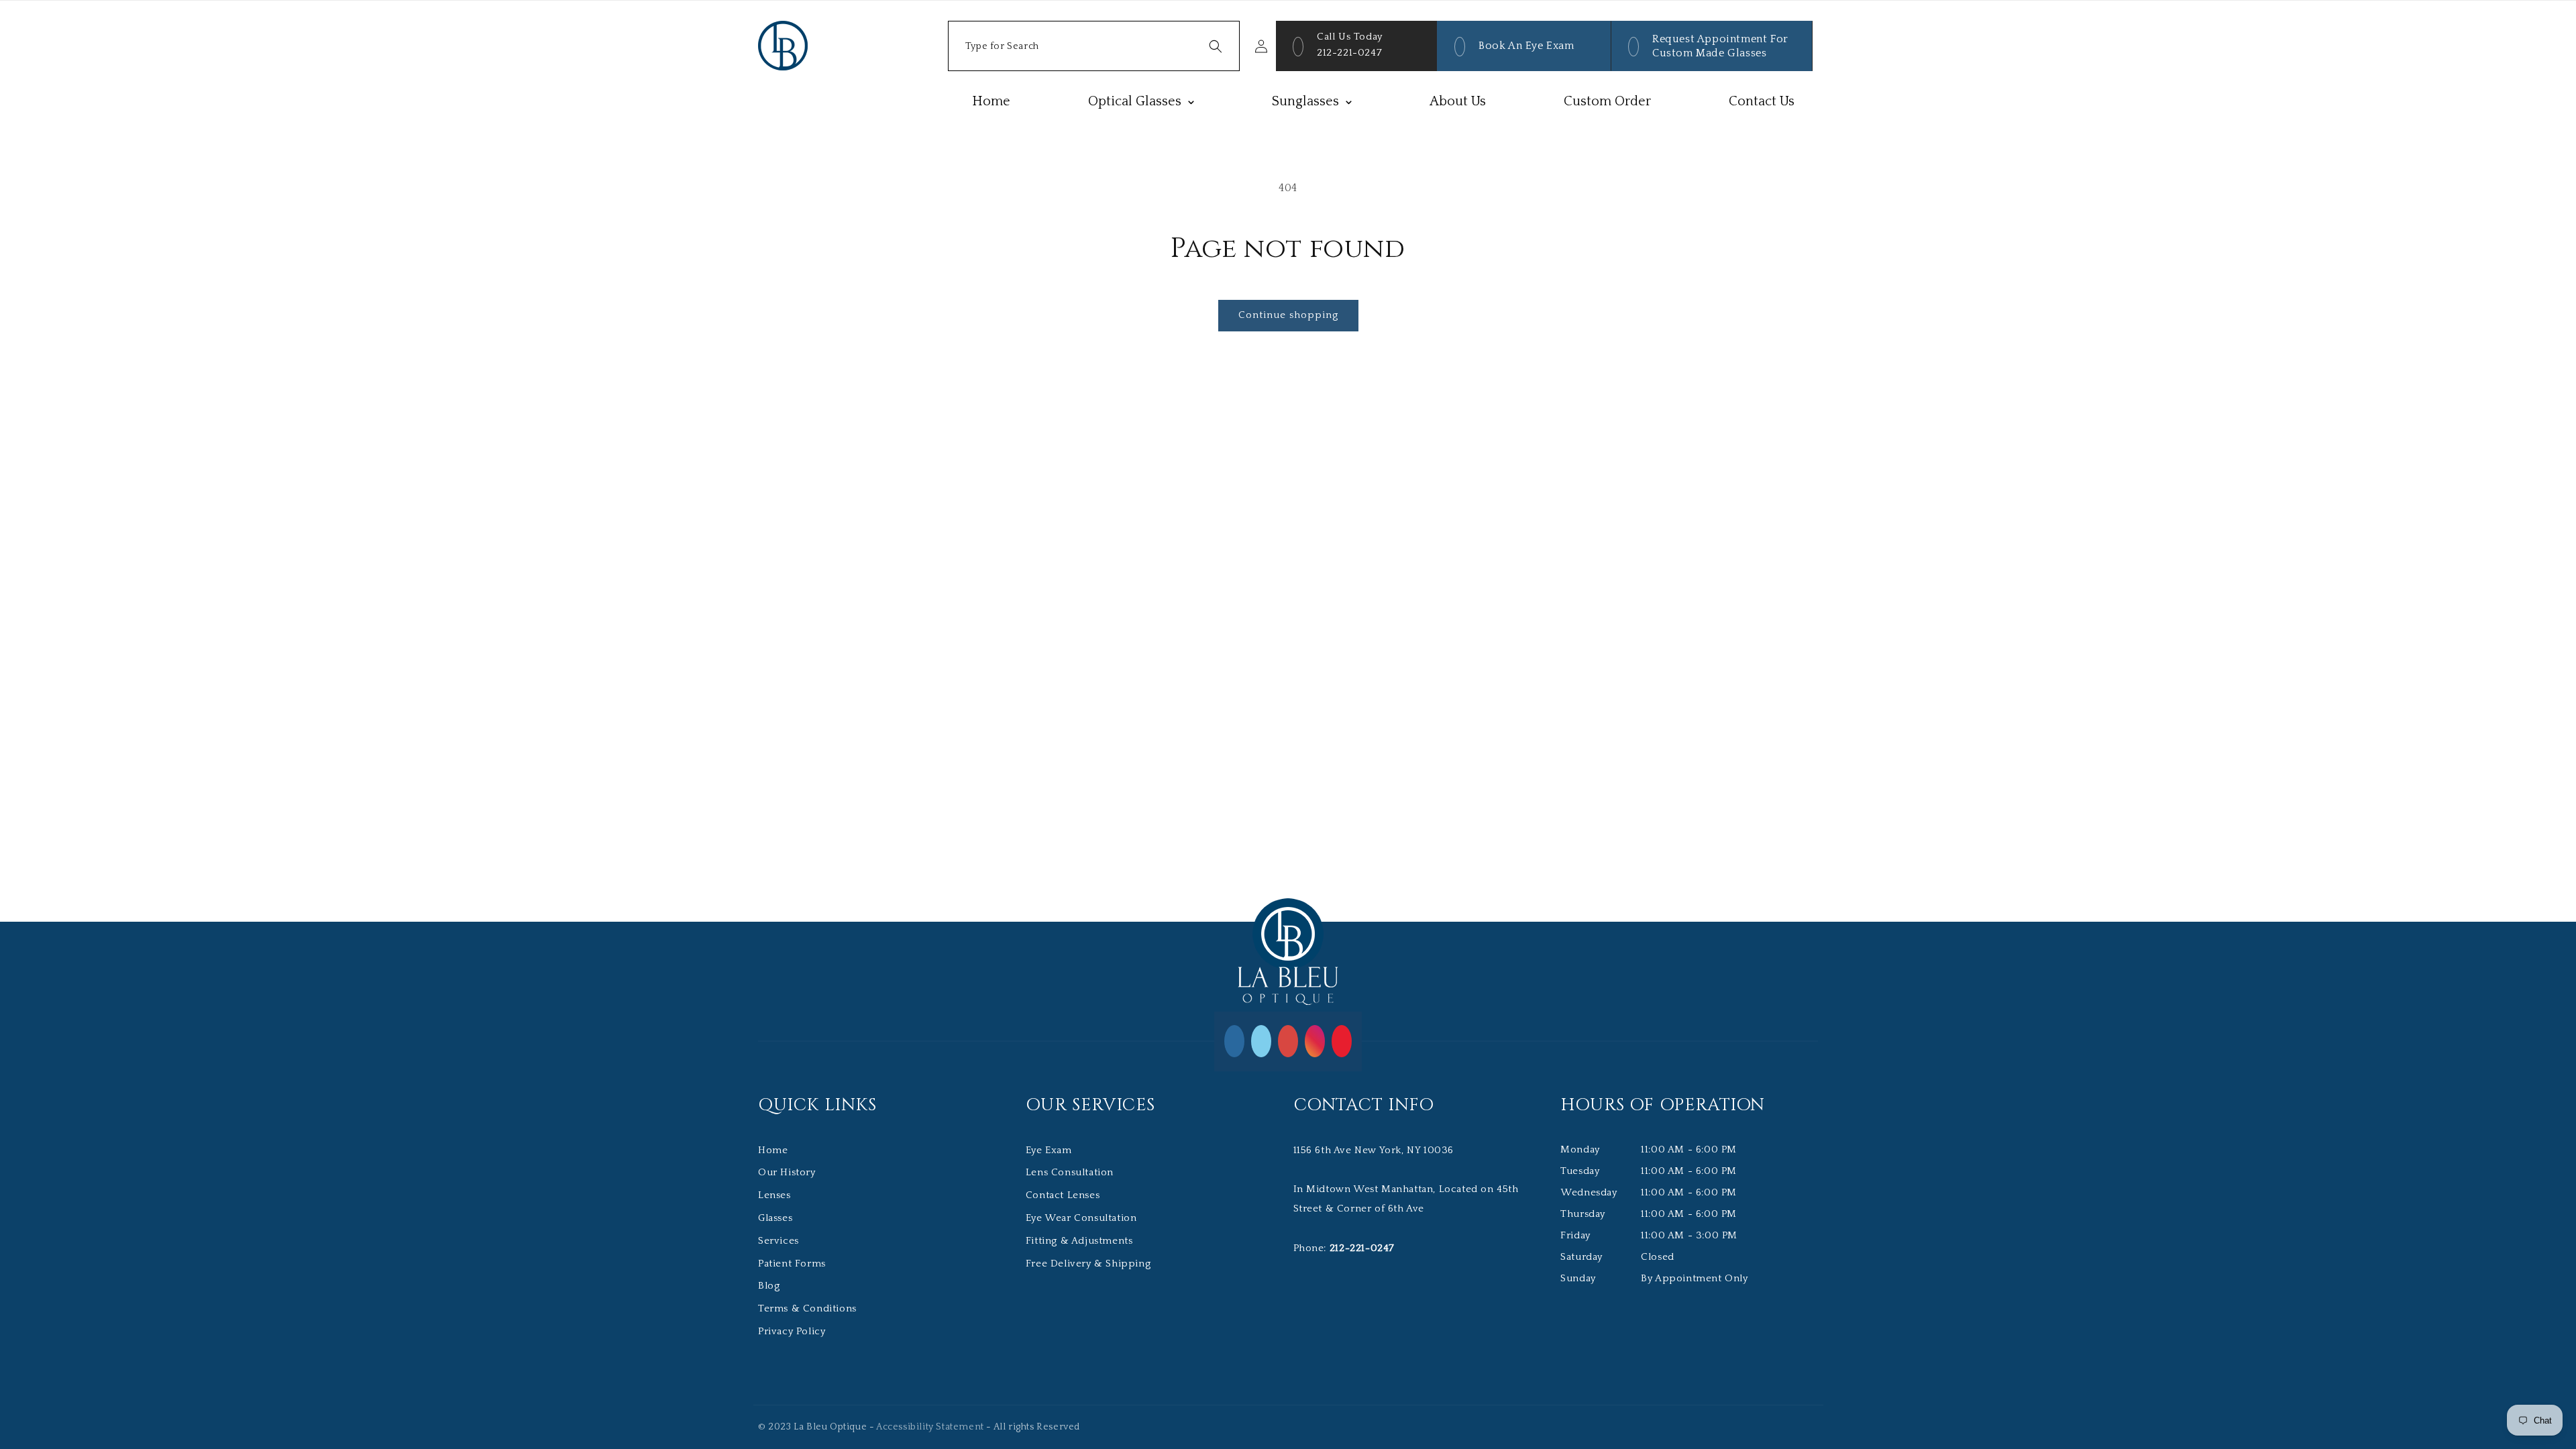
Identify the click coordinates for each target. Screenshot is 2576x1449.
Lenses (774, 1195)
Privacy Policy (792, 1331)
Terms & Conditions (807, 1308)
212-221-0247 (1349, 53)
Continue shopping (1288, 315)
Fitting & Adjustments (1079, 1241)
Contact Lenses (1063, 1195)
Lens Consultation (1070, 1172)
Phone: (1344, 1248)
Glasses (775, 1218)
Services (779, 1241)
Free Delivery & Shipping (1088, 1264)
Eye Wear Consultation (1081, 1218)
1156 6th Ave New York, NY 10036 (1374, 1150)
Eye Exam (1049, 1150)
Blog (769, 1286)
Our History (787, 1172)
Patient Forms (792, 1264)
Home (773, 1150)
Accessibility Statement (930, 1427)
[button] (1094, 46)
